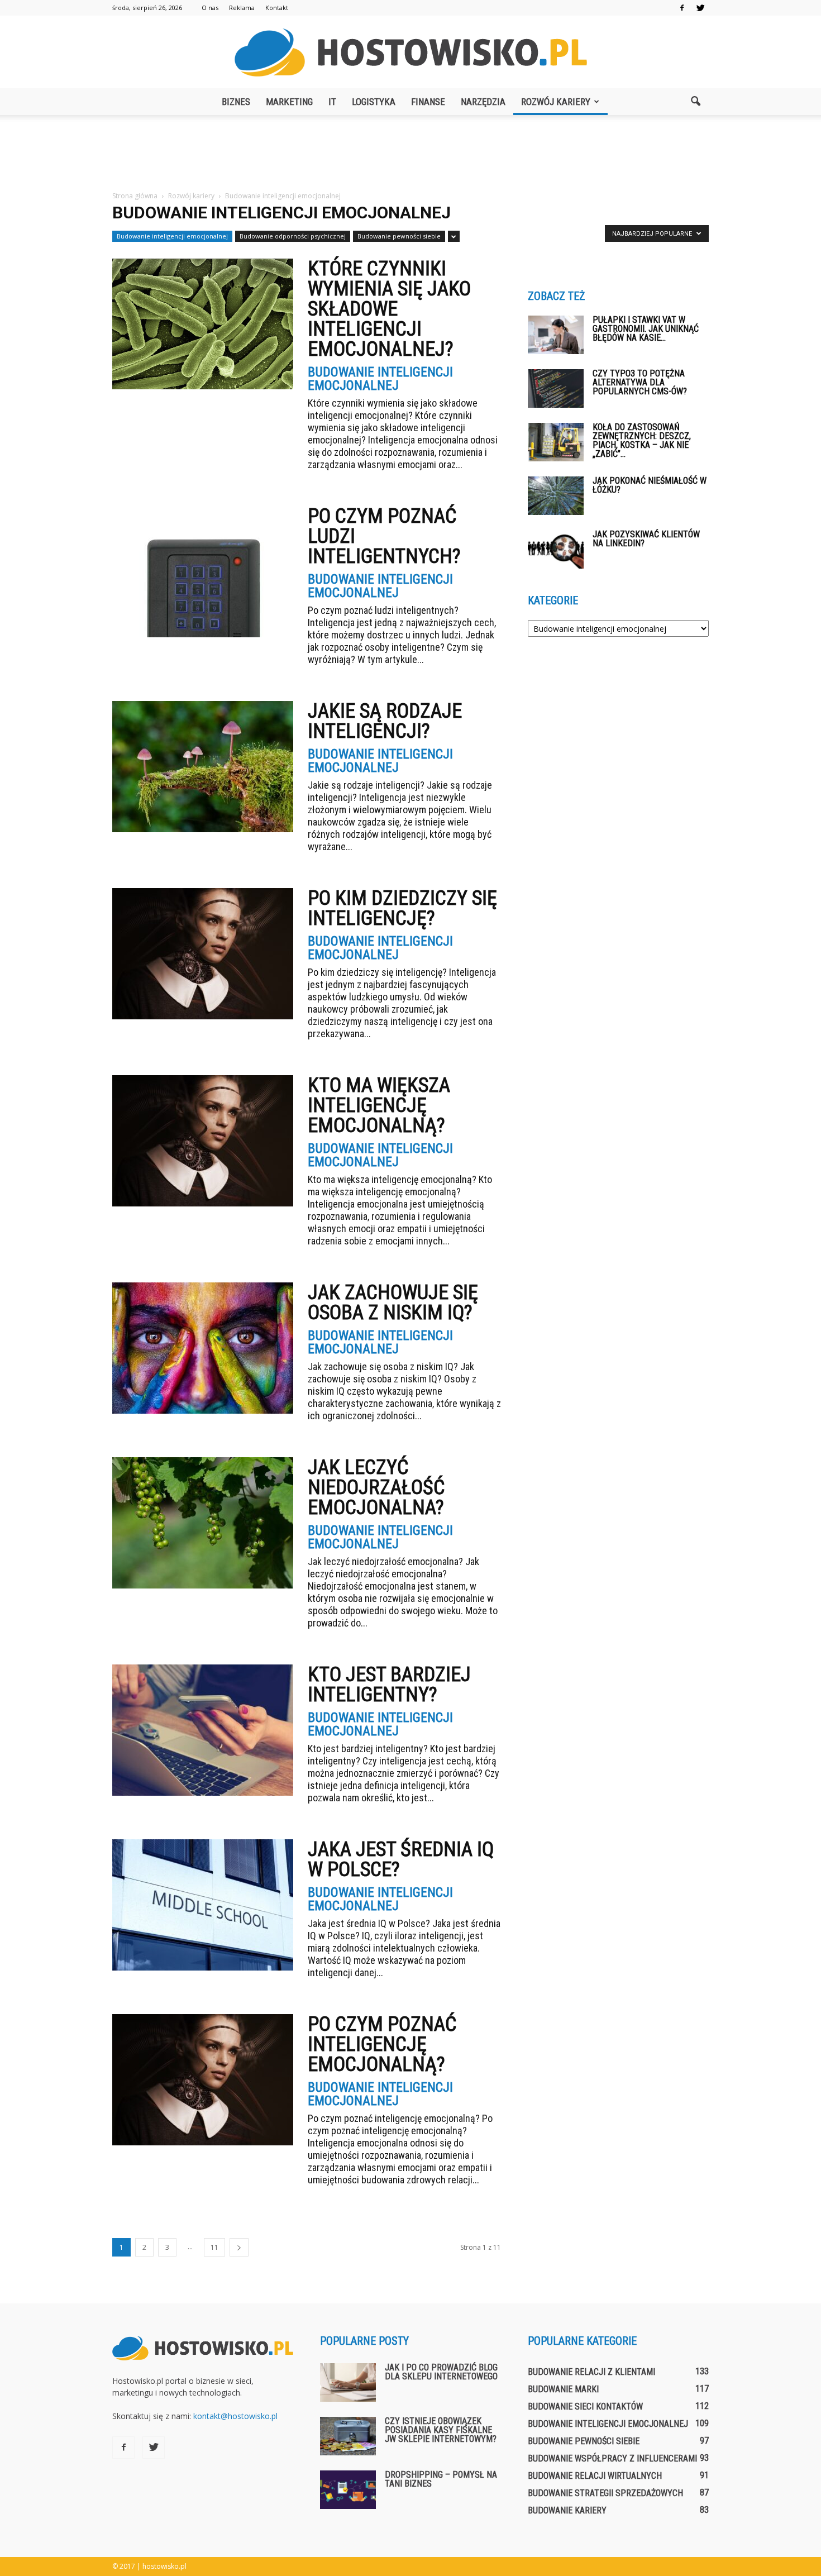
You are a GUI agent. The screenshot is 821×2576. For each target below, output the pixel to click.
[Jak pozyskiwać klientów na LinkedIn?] (556, 549)
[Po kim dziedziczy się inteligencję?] (203, 954)
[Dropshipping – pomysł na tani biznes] (348, 2490)
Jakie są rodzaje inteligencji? (385, 721)
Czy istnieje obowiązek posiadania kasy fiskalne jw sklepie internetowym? (441, 2430)
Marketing (289, 102)
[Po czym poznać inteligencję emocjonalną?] (203, 2080)
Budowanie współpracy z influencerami (612, 2458)
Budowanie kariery (567, 2510)
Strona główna (135, 196)
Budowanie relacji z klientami (591, 2372)
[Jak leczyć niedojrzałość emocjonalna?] (203, 1523)
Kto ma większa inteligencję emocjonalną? (379, 1105)
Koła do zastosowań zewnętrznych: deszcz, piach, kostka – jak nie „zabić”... (642, 440)
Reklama (242, 8)
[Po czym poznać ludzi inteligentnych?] (203, 572)
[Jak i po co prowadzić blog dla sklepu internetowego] (348, 2382)
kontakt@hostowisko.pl (235, 2416)
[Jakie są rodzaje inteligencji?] (203, 767)
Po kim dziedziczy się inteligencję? (402, 908)
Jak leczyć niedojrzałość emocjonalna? (376, 1487)
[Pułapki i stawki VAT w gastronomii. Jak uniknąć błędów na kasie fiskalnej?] (556, 335)
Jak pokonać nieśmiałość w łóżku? (650, 485)
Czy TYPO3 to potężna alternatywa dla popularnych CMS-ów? (640, 382)
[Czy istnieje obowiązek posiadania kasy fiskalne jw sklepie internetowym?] (348, 2436)
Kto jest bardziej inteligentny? (389, 1685)
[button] (695, 102)
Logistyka (374, 102)
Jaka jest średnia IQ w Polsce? (401, 1859)
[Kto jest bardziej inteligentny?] (203, 1730)
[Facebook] (682, 8)
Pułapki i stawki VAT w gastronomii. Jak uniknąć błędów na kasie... (646, 329)
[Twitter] (700, 8)
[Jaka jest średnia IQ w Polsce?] (203, 1905)
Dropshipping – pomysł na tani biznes (441, 2479)
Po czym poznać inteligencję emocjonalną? (382, 2044)
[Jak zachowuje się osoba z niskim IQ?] (203, 1348)
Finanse (428, 102)
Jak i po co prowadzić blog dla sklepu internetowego (441, 2372)
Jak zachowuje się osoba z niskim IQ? (393, 1303)
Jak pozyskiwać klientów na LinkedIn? (646, 539)
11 (214, 2247)
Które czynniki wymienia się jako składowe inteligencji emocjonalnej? (389, 309)
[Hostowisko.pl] (410, 53)
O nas (210, 8)
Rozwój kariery (556, 102)
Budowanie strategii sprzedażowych (605, 2493)
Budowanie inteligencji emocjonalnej (172, 236)
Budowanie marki (563, 2389)
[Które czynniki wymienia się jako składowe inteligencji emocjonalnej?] (203, 324)
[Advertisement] (410, 154)
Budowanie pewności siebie (399, 236)
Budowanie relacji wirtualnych (595, 2476)
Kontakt (277, 8)
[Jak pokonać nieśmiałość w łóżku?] (556, 496)
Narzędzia (483, 102)
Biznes (236, 102)
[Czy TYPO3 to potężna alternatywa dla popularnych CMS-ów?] (556, 388)
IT (332, 102)
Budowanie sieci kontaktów (585, 2406)
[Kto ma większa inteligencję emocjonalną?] (203, 1141)
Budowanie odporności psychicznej (293, 236)
